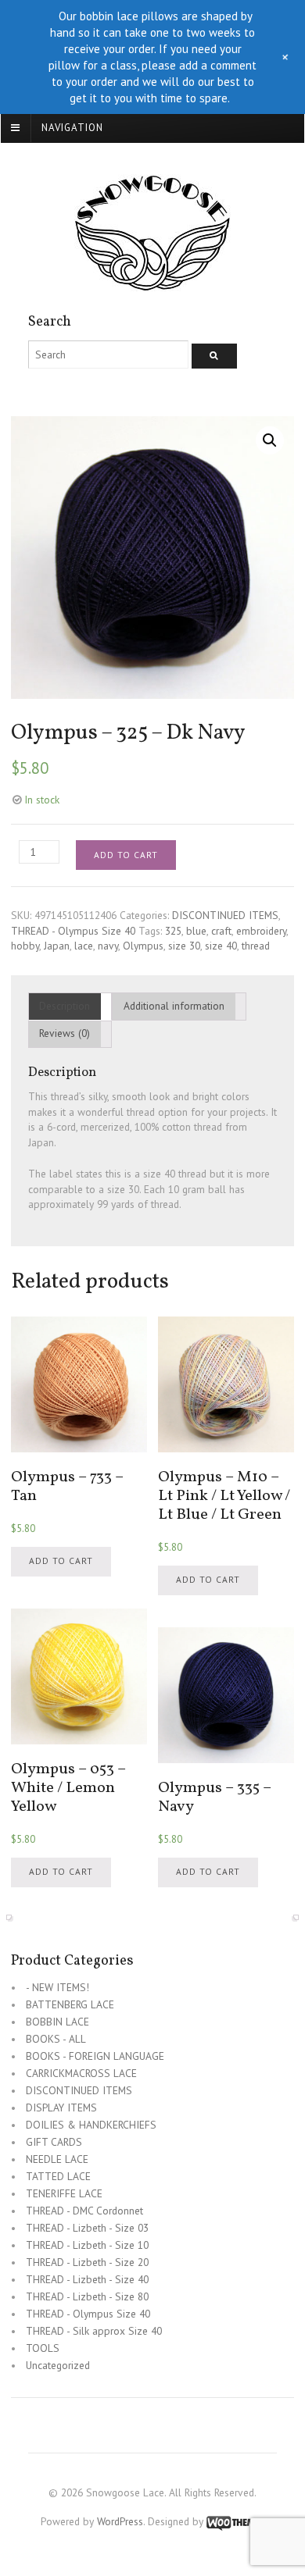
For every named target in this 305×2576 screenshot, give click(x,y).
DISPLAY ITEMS (61, 2107)
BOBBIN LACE (57, 2022)
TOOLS (43, 2348)
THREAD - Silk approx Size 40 (94, 2331)
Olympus (143, 946)
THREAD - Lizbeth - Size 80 (87, 2296)
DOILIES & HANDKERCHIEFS (91, 2125)
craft (221, 931)
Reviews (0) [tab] (65, 1033)
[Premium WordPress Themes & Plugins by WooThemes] (235, 2521)
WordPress (120, 2521)
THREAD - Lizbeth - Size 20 (87, 2262)
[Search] (214, 356)
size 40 (221, 946)
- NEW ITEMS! (57, 1987)
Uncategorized (58, 2365)
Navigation (72, 128)
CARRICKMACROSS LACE (81, 2073)
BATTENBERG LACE (70, 2004)
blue (196, 931)
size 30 (184, 946)
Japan (57, 946)
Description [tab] (65, 1006)
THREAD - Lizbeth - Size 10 (87, 2245)
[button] (270, 440)
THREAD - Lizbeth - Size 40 (87, 2279)
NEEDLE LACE (57, 2159)
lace (84, 946)
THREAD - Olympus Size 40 (73, 931)
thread (256, 946)
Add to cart (126, 855)
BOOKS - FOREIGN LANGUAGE (95, 2056)
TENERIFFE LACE (64, 2193)
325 (173, 931)
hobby (25, 946)
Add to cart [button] (61, 1561)
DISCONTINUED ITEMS (225, 915)
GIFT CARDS (54, 2142)
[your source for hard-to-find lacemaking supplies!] (152, 283)
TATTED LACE (58, 2176)
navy (108, 946)
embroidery (261, 931)
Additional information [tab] (174, 1006)
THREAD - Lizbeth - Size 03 (87, 2228)
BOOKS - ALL (56, 2039)
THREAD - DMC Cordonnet (84, 2211)
